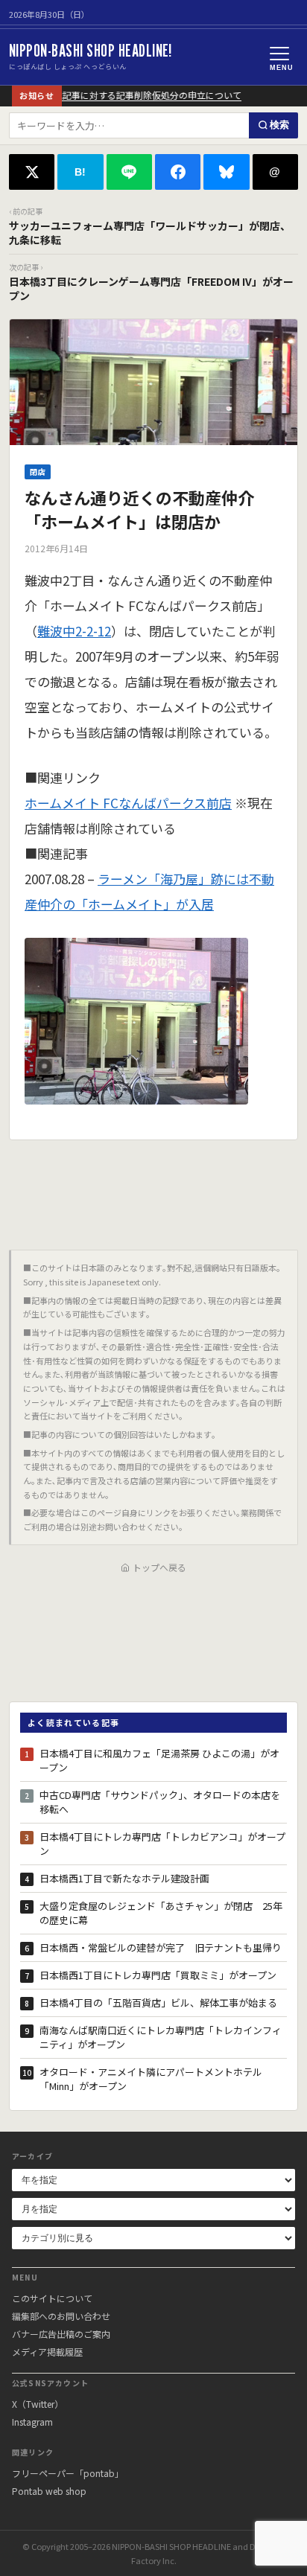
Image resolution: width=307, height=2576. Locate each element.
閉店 (38, 472)
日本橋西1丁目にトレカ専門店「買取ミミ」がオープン (158, 1975)
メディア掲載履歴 (47, 2352)
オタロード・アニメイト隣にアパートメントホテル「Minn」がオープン (151, 2079)
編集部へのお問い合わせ (61, 2316)
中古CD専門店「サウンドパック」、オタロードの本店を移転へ (160, 1802)
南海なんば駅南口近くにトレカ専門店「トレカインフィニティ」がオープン (161, 2038)
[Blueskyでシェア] (226, 172)
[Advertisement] (153, 1189)
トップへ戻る (159, 1567)
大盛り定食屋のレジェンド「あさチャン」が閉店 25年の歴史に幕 (161, 1913)
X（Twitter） (38, 2404)
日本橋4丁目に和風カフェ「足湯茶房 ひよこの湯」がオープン (159, 1761)
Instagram (32, 2422)
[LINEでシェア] (129, 172)
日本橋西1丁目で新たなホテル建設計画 (124, 1878)
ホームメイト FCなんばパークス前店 (128, 803)
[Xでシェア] (32, 172)
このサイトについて (52, 2298)
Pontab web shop (49, 2491)
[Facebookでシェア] (178, 172)
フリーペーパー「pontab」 (68, 2473)
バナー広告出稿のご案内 (61, 2334)
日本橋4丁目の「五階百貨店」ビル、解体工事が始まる (158, 2003)
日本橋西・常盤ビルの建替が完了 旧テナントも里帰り (161, 1947)
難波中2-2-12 (74, 631)
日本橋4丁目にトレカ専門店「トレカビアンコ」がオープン (162, 1844)
